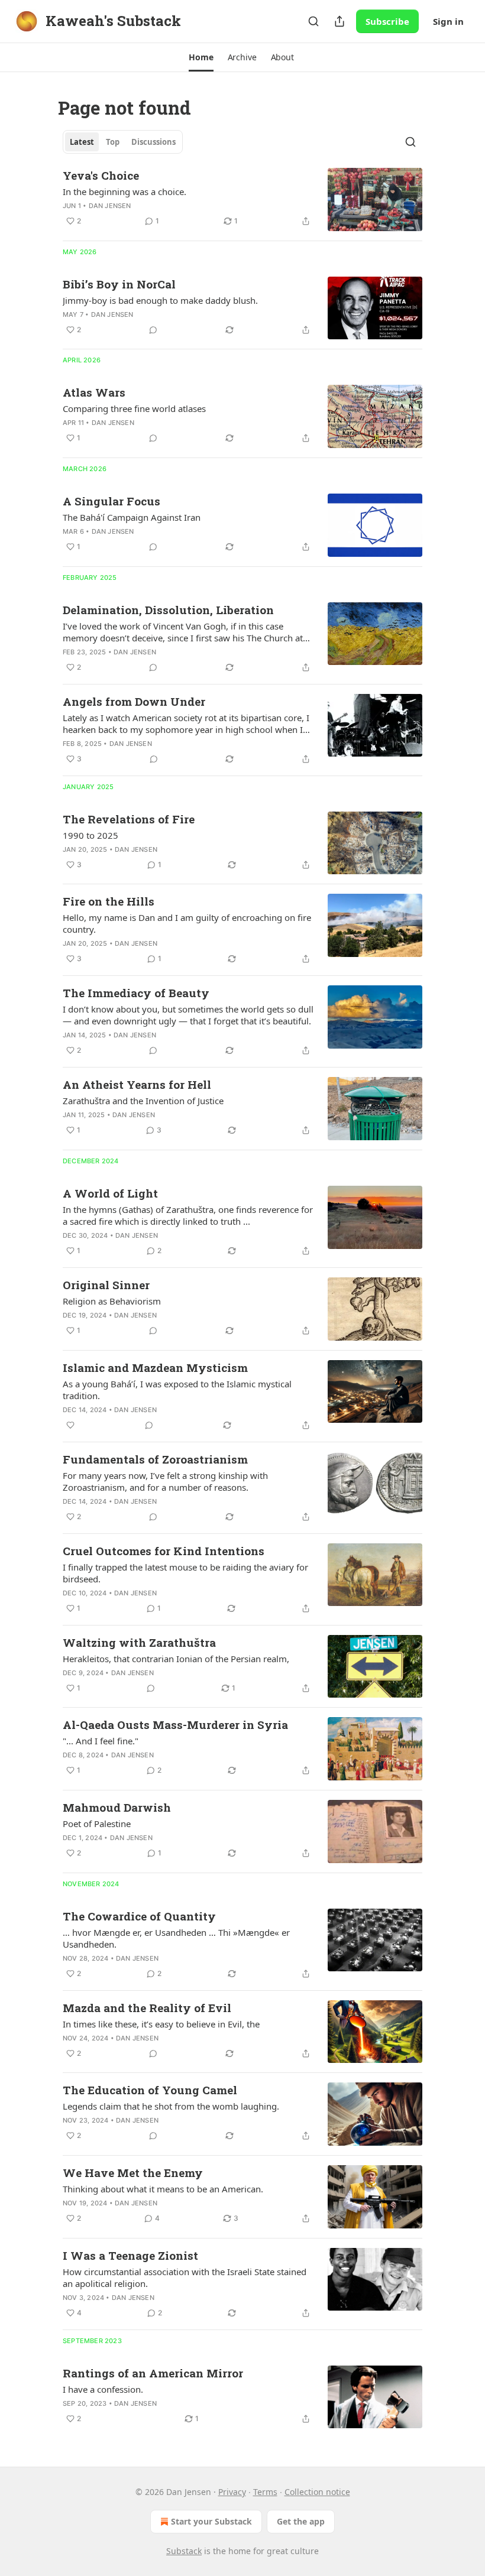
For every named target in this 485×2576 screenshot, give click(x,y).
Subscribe (387, 21)
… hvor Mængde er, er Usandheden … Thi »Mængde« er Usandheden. (176, 1938)
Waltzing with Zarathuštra (139, 1642)
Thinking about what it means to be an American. (163, 2189)
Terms (265, 2492)
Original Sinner (106, 1285)
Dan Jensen (110, 206)
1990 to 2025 (90, 835)
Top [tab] (113, 142)
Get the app (301, 2521)
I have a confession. (103, 2389)
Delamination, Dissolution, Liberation (168, 610)
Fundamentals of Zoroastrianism (155, 1459)
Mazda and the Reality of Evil (147, 2008)
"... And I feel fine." (101, 1741)
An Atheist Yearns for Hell (137, 1084)
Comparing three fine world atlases (134, 408)
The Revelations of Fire (129, 819)
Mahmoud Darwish (117, 1807)
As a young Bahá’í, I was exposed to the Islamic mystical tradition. (177, 1390)
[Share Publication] (339, 21)
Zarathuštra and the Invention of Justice (143, 1101)
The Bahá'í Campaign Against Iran (132, 517)
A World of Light (110, 1193)
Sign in (448, 21)
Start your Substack (211, 2521)
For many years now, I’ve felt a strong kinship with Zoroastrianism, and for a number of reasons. (165, 1481)
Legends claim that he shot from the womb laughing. (171, 2106)
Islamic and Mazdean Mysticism (155, 1368)
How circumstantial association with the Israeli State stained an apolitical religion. (185, 2277)
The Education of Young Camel (150, 2090)
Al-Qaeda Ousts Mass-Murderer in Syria (175, 1725)
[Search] (313, 21)
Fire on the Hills (109, 901)
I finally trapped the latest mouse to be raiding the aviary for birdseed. (185, 1573)
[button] (201, 57)
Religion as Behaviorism (112, 1301)
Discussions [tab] (153, 142)
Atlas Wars (94, 392)
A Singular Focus (111, 501)
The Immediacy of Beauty (136, 993)
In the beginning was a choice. (125, 192)
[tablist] (123, 142)
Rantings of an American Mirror (153, 2373)
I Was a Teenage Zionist (130, 2255)
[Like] (70, 1425)
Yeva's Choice (101, 175)
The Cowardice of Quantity (139, 1916)
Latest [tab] (82, 142)
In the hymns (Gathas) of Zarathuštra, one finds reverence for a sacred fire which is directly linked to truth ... (188, 1215)
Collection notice (317, 2492)
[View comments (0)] (153, 330)
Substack (184, 2551)
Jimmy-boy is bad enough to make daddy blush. (160, 300)
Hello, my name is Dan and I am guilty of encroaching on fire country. (187, 923)
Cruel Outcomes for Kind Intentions (164, 1551)
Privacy (232, 2492)
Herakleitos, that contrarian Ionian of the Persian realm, (176, 1659)
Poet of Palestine (97, 1824)
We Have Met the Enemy (133, 2173)
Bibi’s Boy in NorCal (119, 284)
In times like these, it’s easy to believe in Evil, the (161, 2024)
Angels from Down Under (134, 701)
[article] (242, 199)
